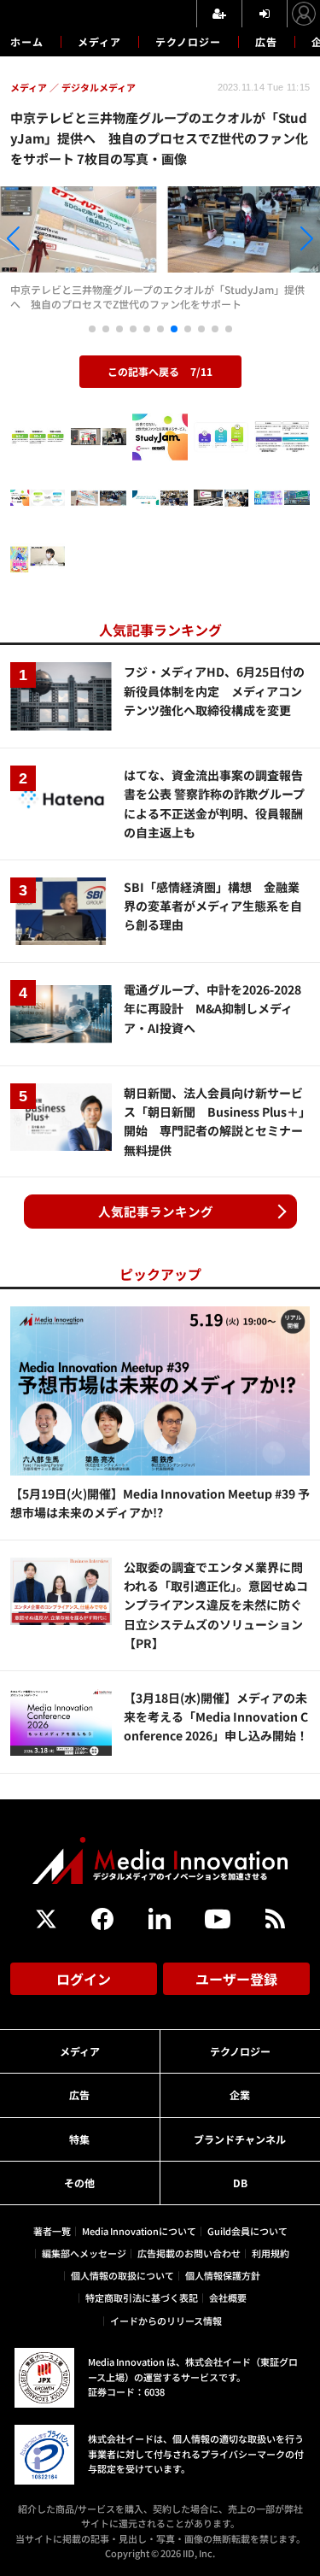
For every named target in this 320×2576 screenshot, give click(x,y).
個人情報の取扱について (122, 2275)
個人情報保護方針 (223, 2275)
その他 (79, 2183)
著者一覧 (52, 2231)
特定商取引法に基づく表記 (142, 2297)
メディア (99, 41)
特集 (79, 2139)
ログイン (84, 1979)
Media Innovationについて (139, 2231)
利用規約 (271, 2253)
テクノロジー (188, 41)
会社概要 (228, 2297)
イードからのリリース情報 (166, 2321)
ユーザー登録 (236, 1979)
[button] (48, 241)
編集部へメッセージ (84, 2253)
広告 (266, 41)
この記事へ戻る (160, 371)
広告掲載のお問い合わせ (189, 2253)
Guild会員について (247, 2231)
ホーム (27, 42)
